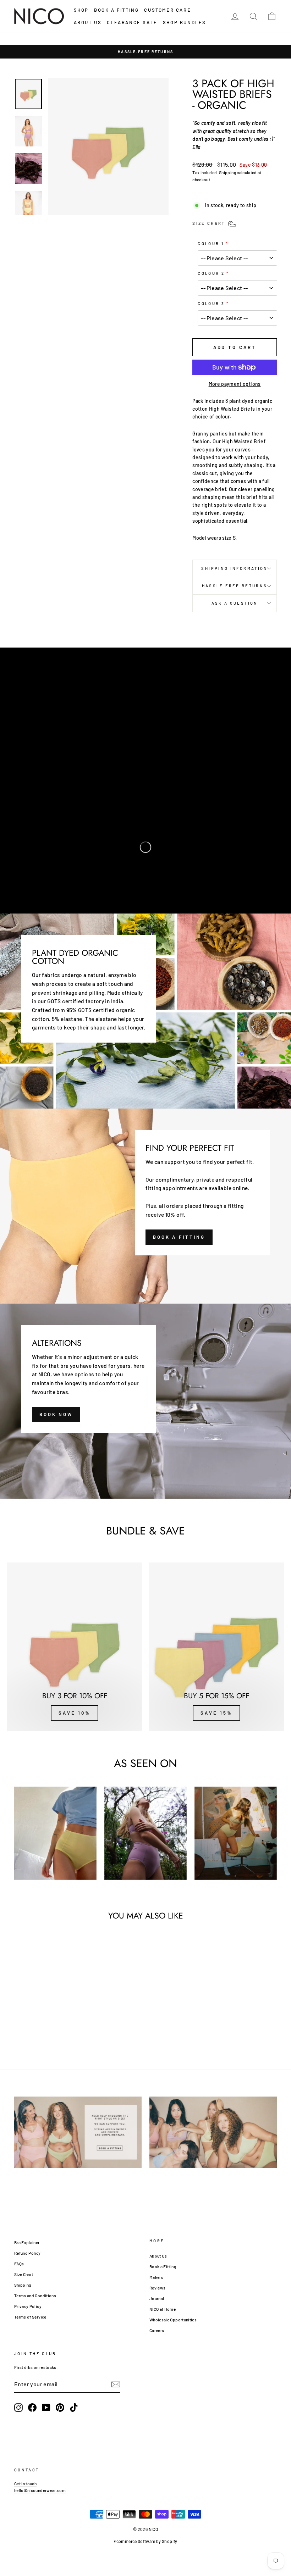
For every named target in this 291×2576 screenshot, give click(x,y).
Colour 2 (211, 273)
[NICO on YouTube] (46, 2408)
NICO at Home (163, 2309)
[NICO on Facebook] (32, 2408)
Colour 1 (211, 243)
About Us (158, 2256)
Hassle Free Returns (235, 586)
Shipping (227, 172)
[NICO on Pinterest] (60, 2408)
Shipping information (234, 568)
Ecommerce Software (134, 2541)
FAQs (19, 2264)
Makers (156, 2277)
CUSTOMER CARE (168, 10)
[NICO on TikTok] (74, 2408)
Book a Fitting (163, 2266)
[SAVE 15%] (216, 1647)
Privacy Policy (28, 2306)
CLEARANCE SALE (132, 22)
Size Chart (24, 2274)
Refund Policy (28, 2253)
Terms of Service (30, 2317)
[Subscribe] (116, 2384)
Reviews (157, 2288)
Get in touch (25, 2483)
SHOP (81, 10)
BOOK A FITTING (116, 10)
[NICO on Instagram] (18, 2408)
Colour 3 (211, 303)
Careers (157, 2330)
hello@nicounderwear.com (40, 2490)
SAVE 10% (74, 1713)
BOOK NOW (56, 1414)
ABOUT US (88, 22)
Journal (157, 2298)
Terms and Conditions (35, 2295)
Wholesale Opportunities (173, 2320)
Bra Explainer (27, 2242)
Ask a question (235, 603)
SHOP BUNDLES (185, 22)
